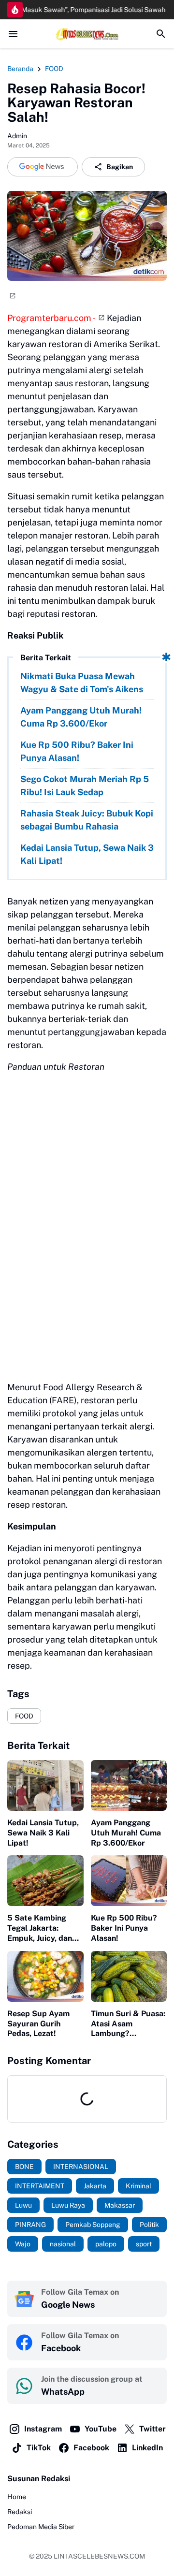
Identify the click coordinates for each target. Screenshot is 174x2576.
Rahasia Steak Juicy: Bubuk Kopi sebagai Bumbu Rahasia (87, 820)
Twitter (152, 2429)
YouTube (101, 2429)
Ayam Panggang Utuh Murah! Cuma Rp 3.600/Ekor (81, 717)
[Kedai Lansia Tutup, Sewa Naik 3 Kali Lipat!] (45, 1785)
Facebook (91, 2448)
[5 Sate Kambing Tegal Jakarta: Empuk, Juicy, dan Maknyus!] (45, 1881)
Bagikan (120, 167)
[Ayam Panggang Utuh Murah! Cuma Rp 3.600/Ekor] (129, 1785)
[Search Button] (161, 34)
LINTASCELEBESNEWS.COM (99, 2556)
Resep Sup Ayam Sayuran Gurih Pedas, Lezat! (38, 2024)
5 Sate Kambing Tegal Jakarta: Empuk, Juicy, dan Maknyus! (40, 1928)
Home (17, 2497)
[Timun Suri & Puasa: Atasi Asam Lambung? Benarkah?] (129, 1976)
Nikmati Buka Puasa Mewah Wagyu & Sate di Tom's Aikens (82, 683)
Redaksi (20, 2512)
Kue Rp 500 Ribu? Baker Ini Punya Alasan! (77, 751)
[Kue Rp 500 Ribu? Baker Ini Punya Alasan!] (129, 1881)
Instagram (43, 2429)
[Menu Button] (13, 34)
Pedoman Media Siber (41, 2527)
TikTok (39, 2448)
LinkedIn (147, 2448)
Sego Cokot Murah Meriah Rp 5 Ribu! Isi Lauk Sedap (85, 786)
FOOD (24, 1716)
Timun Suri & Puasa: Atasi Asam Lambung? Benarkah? (128, 2024)
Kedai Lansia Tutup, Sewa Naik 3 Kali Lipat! (87, 854)
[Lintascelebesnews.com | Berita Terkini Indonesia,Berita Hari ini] (87, 34)
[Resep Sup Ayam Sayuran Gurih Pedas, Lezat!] (45, 1976)
